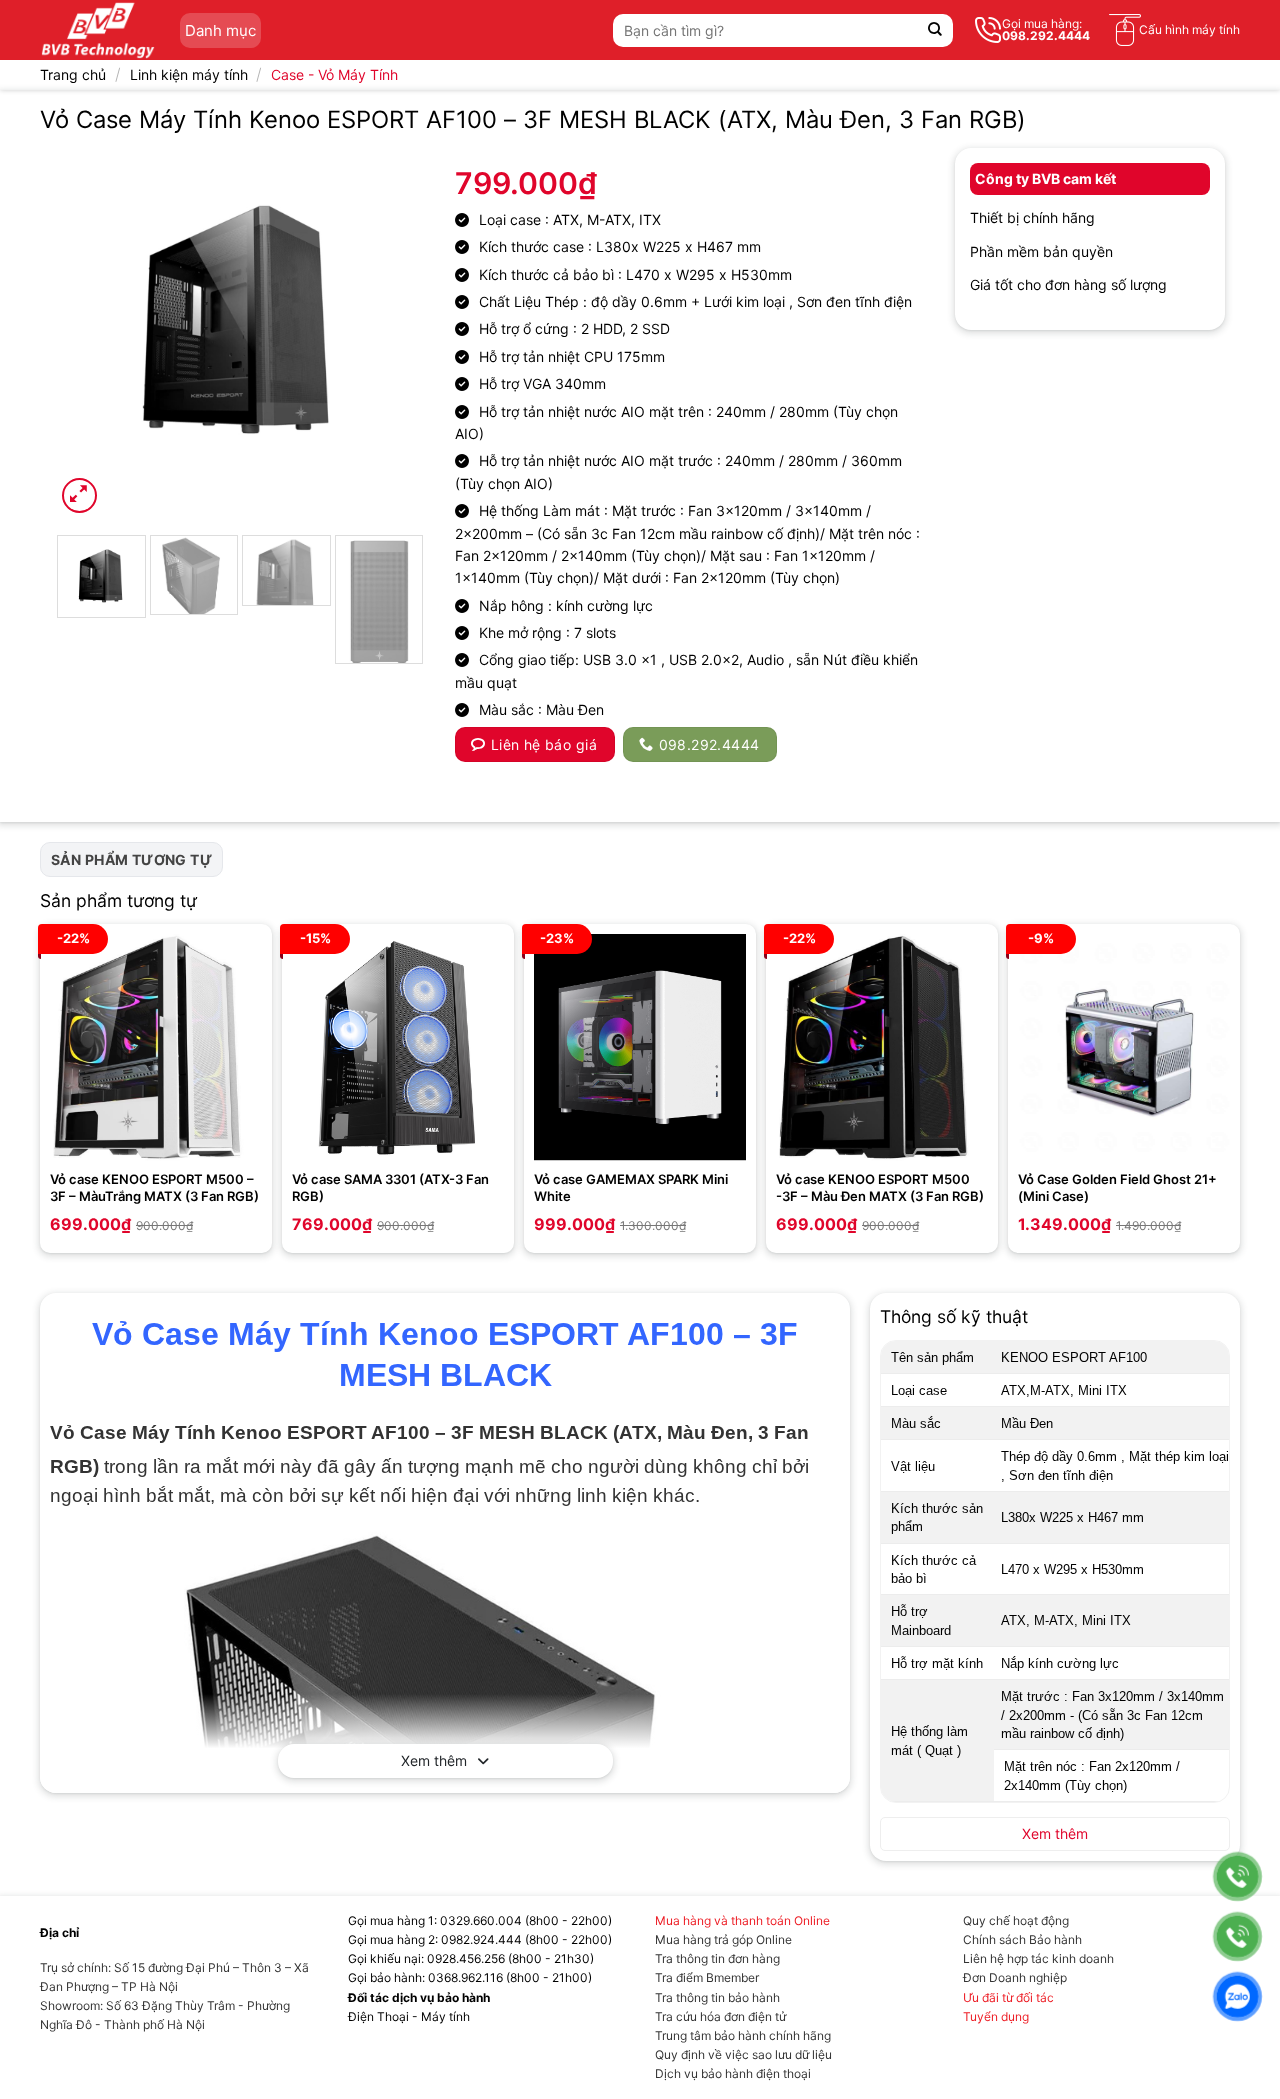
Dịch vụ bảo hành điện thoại (733, 2073)
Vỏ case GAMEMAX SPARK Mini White (631, 1187)
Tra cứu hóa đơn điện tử (720, 2016)
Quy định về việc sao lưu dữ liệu (743, 2054)
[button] (79, 495)
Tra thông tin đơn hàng (717, 1958)
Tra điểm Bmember (707, 1977)
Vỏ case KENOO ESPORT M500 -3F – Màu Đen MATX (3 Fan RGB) (880, 1187)
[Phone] (1237, 1876)
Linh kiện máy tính (189, 74)
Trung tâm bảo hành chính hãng (743, 2035)
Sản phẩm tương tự (131, 859)
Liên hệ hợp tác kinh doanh (1038, 1958)
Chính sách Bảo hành (1022, 1939)
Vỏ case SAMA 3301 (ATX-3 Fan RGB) (390, 1187)
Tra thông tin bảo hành (717, 1997)
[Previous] (88, 333)
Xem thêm (434, 1760)
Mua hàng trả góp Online (723, 1939)
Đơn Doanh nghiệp (1015, 1977)
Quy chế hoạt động (1016, 1920)
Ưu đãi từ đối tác (1008, 1997)
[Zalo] (1237, 1996)
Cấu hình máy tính (1189, 29)
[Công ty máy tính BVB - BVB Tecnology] (98, 30)
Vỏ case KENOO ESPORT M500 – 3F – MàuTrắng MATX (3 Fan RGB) (154, 1187)
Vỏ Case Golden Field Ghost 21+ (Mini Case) (1117, 1187)
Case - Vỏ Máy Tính (334, 74)
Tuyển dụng (996, 2016)
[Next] (392, 333)
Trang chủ (73, 74)
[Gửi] (935, 30)
